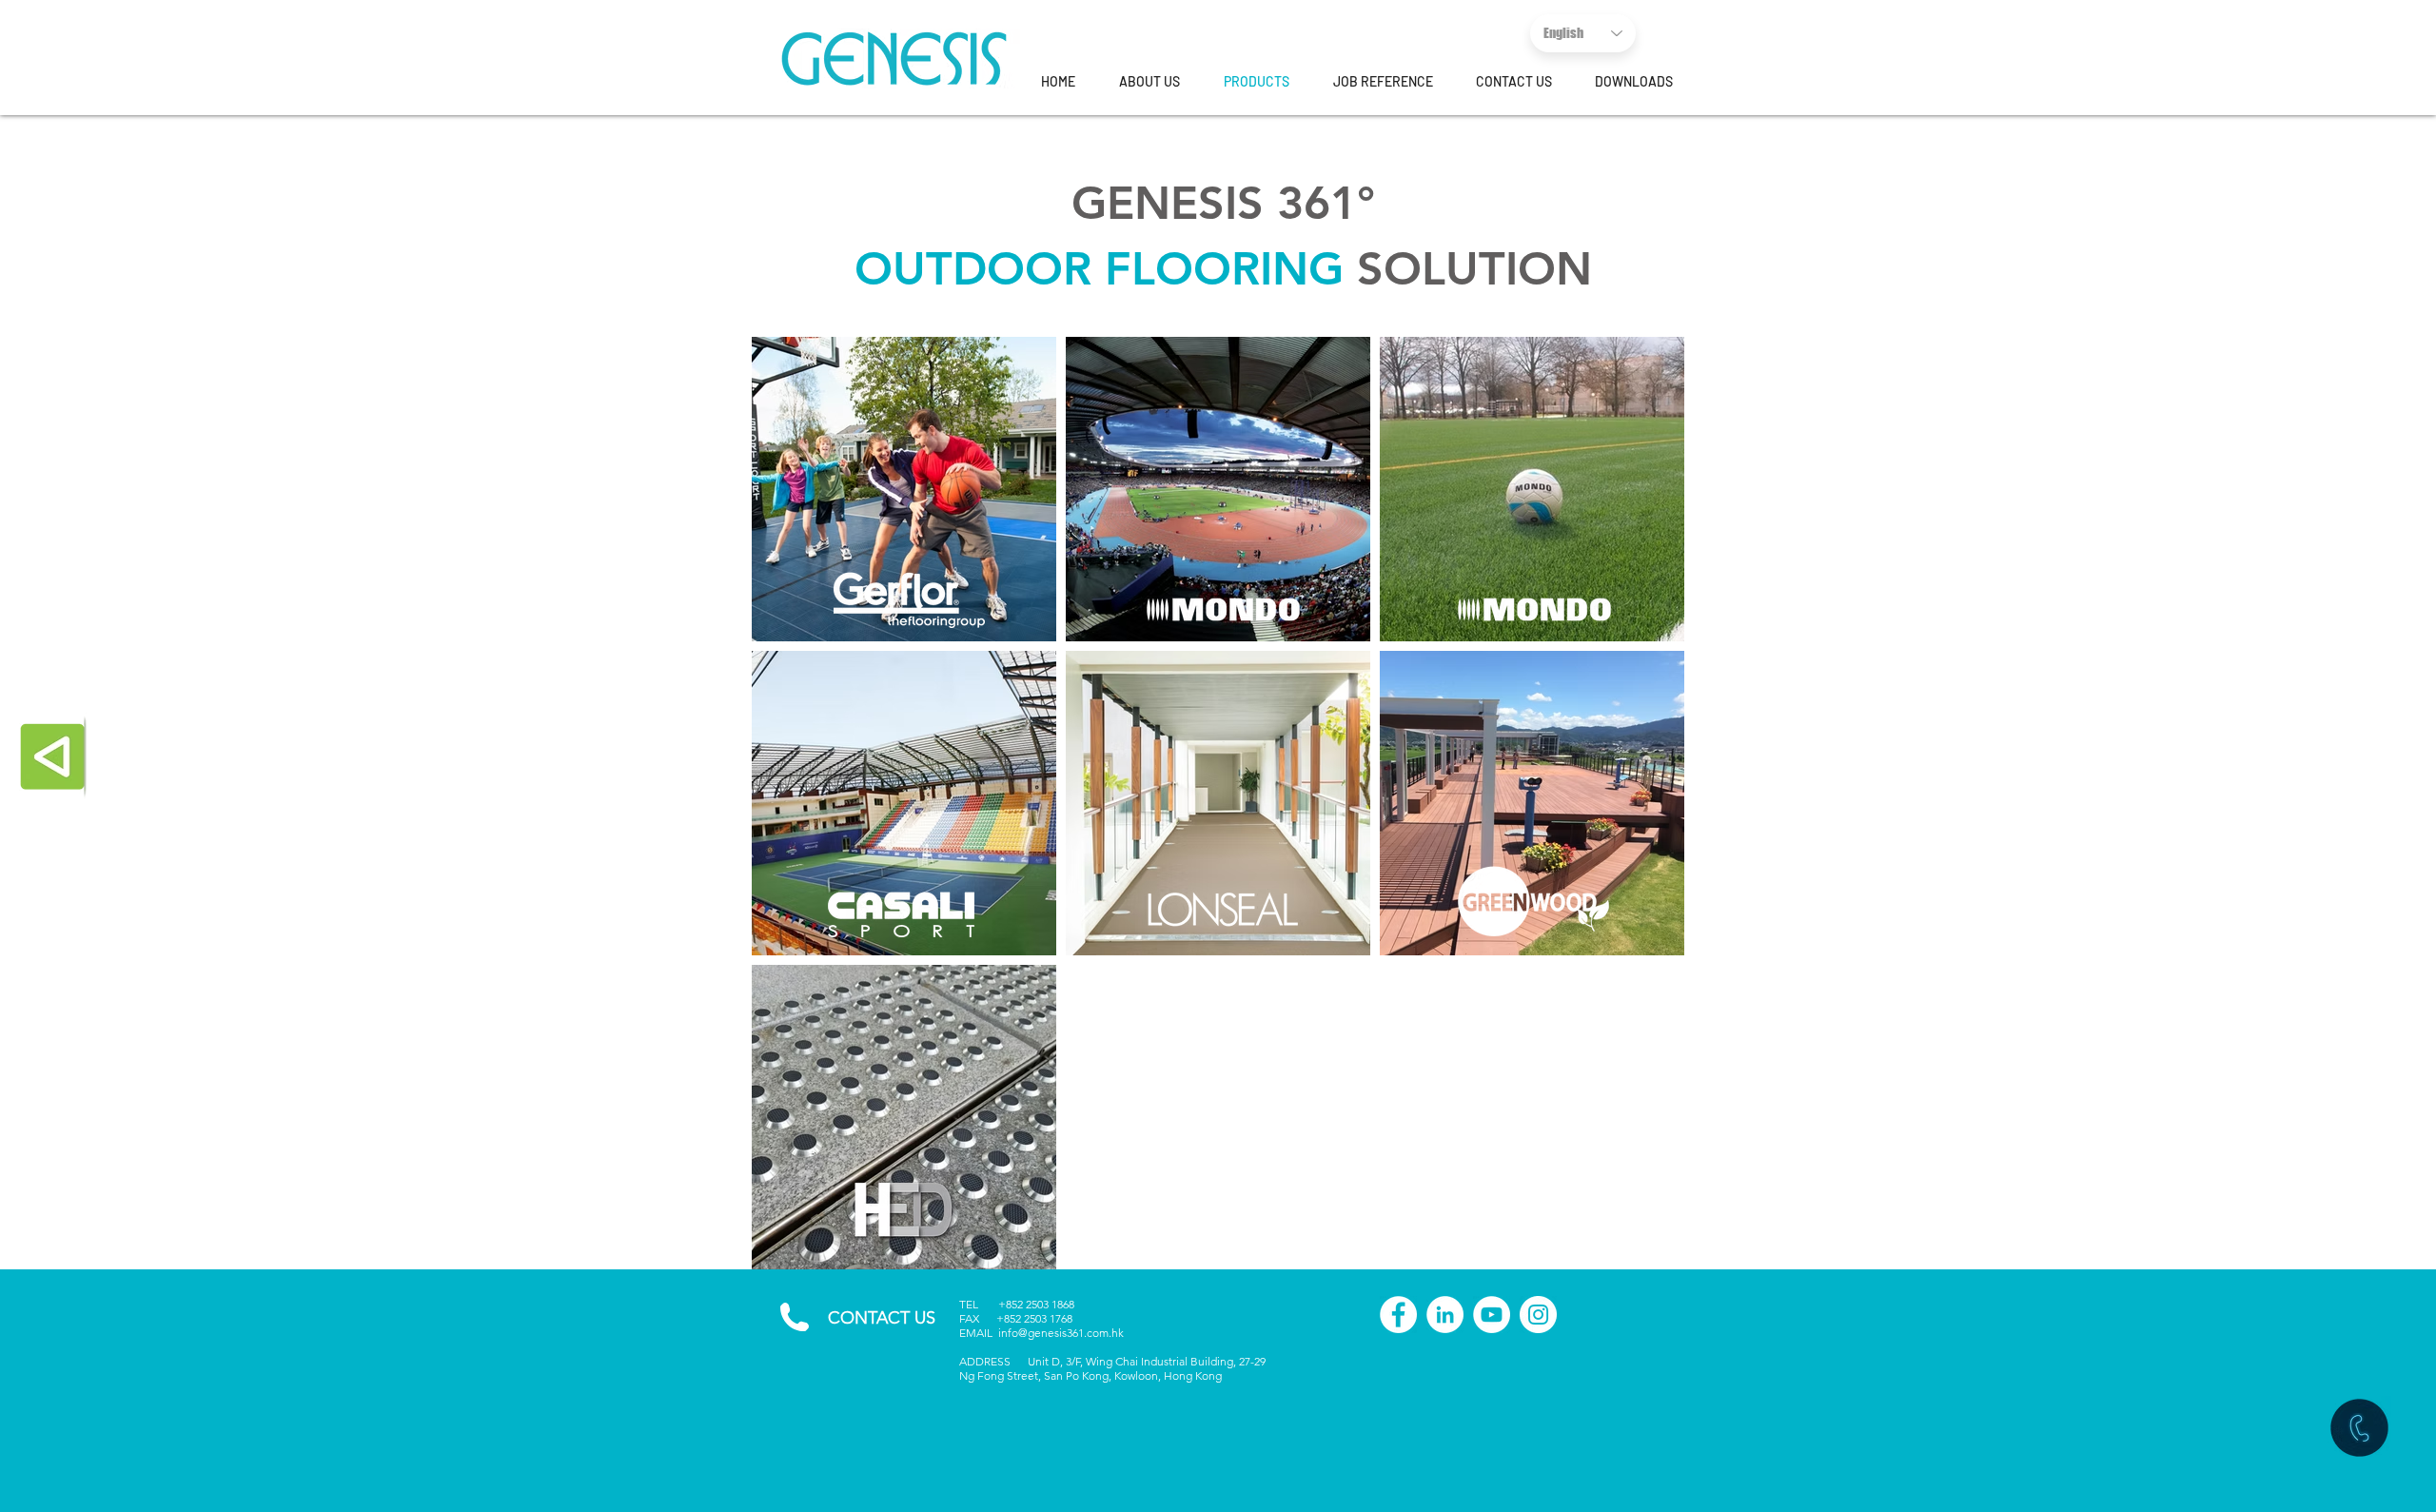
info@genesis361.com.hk (1061, 1333)
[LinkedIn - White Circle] (1445, 1315)
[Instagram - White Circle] (1538, 1315)
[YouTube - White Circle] (1492, 1315)
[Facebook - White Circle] (1398, 1315)
